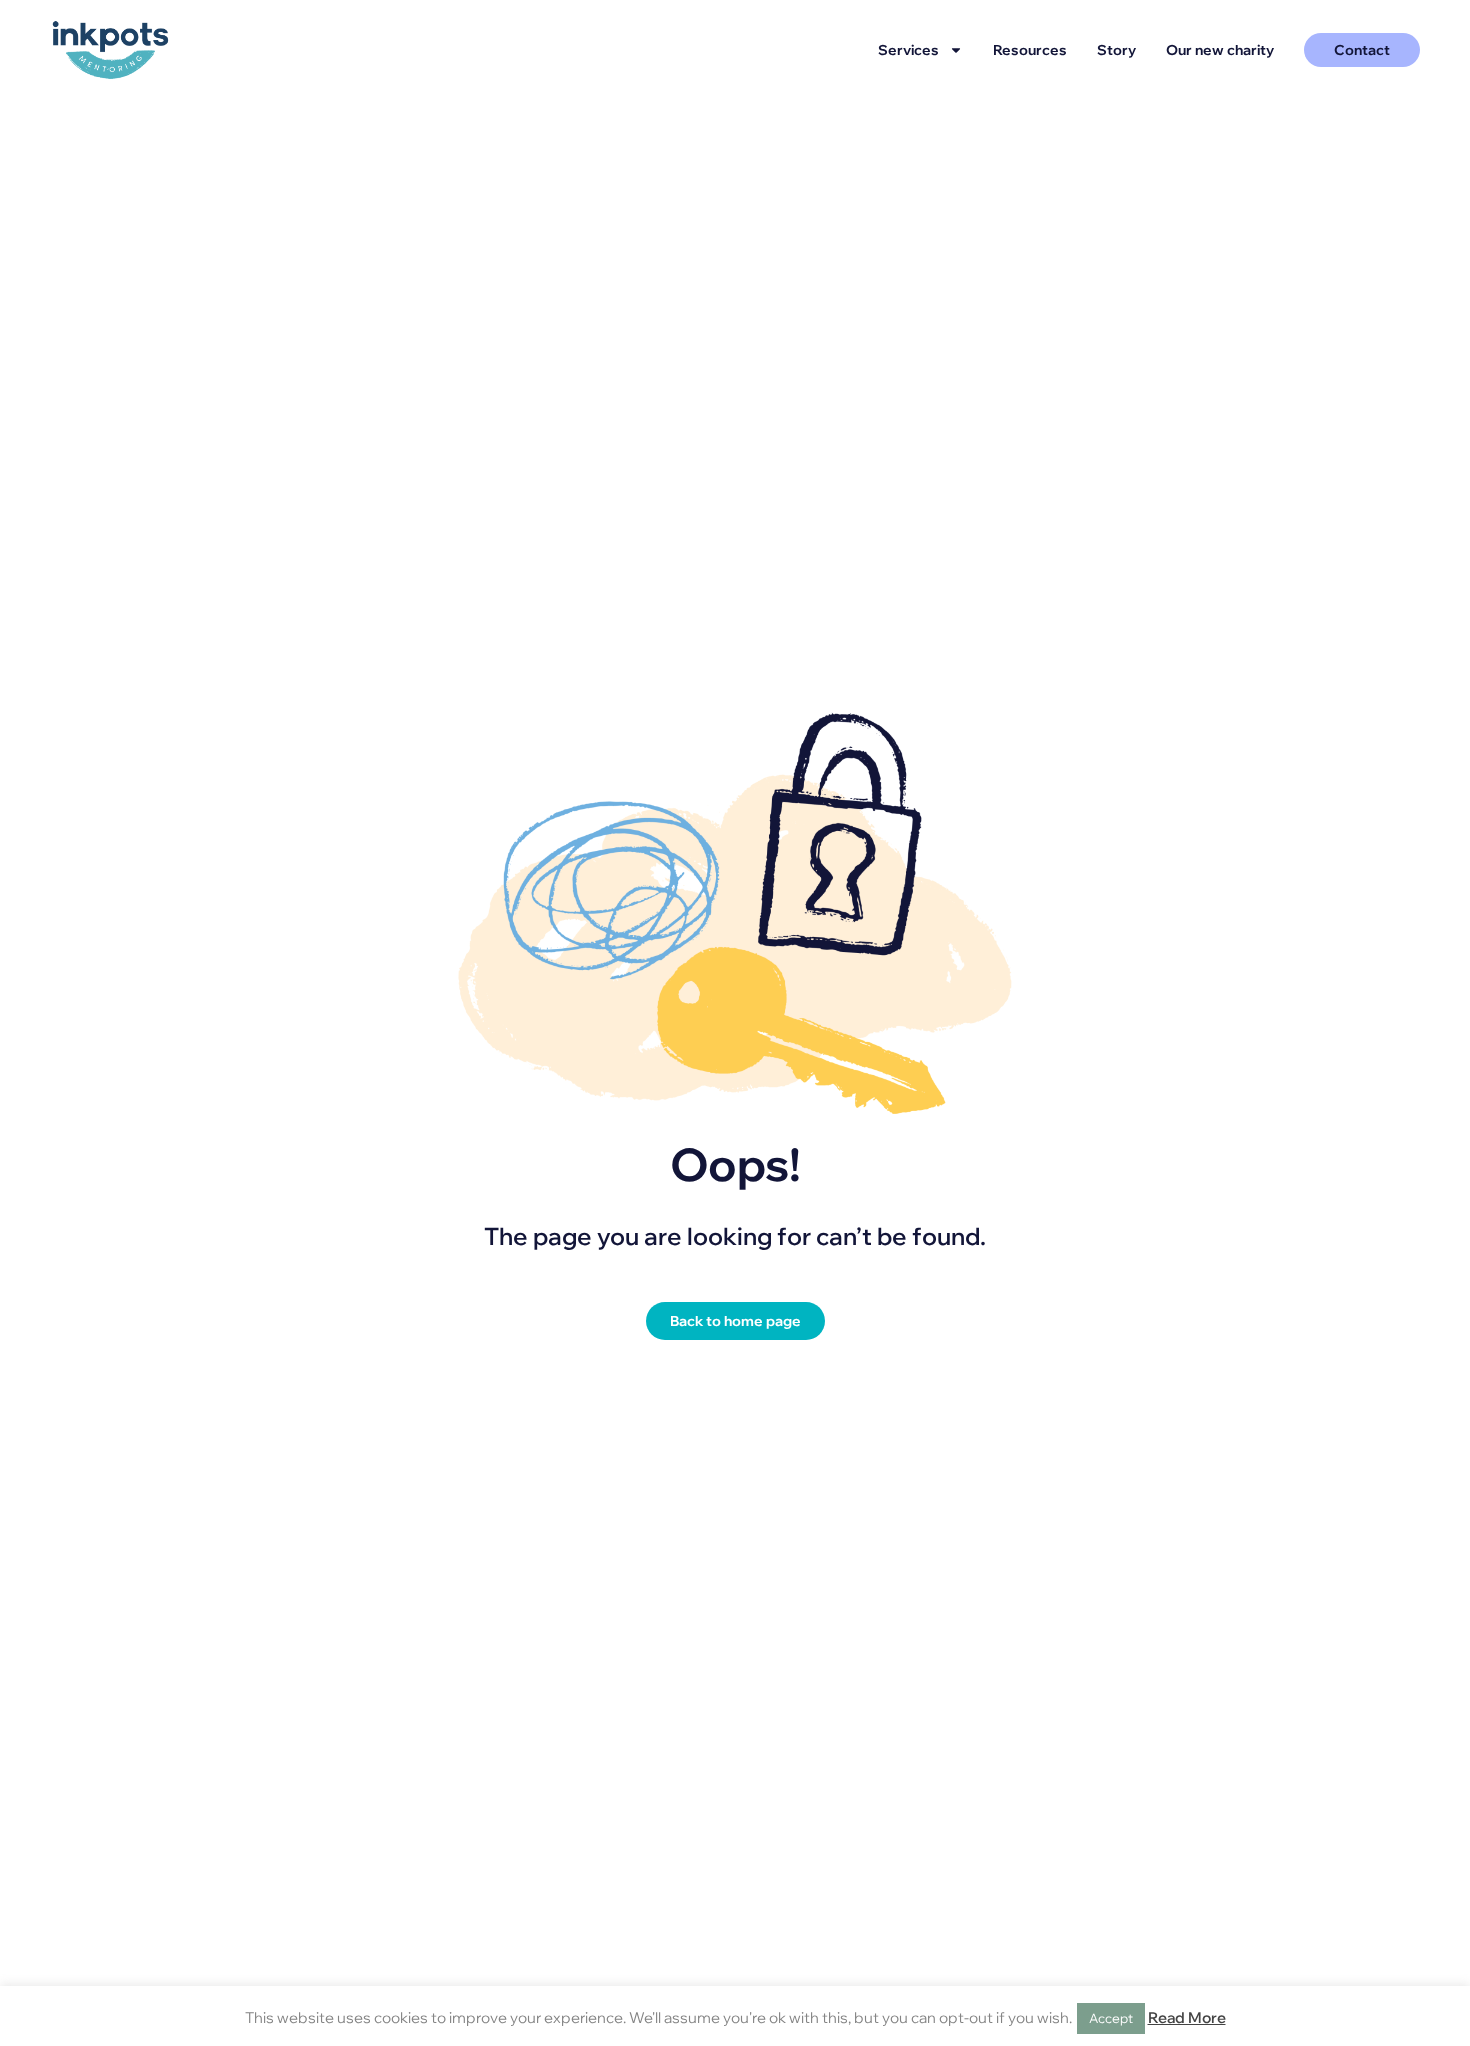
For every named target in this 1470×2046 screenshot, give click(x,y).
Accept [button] (1111, 2018)
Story (1116, 50)
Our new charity (1220, 50)
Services (908, 50)
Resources (1030, 50)
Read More (1187, 2017)
